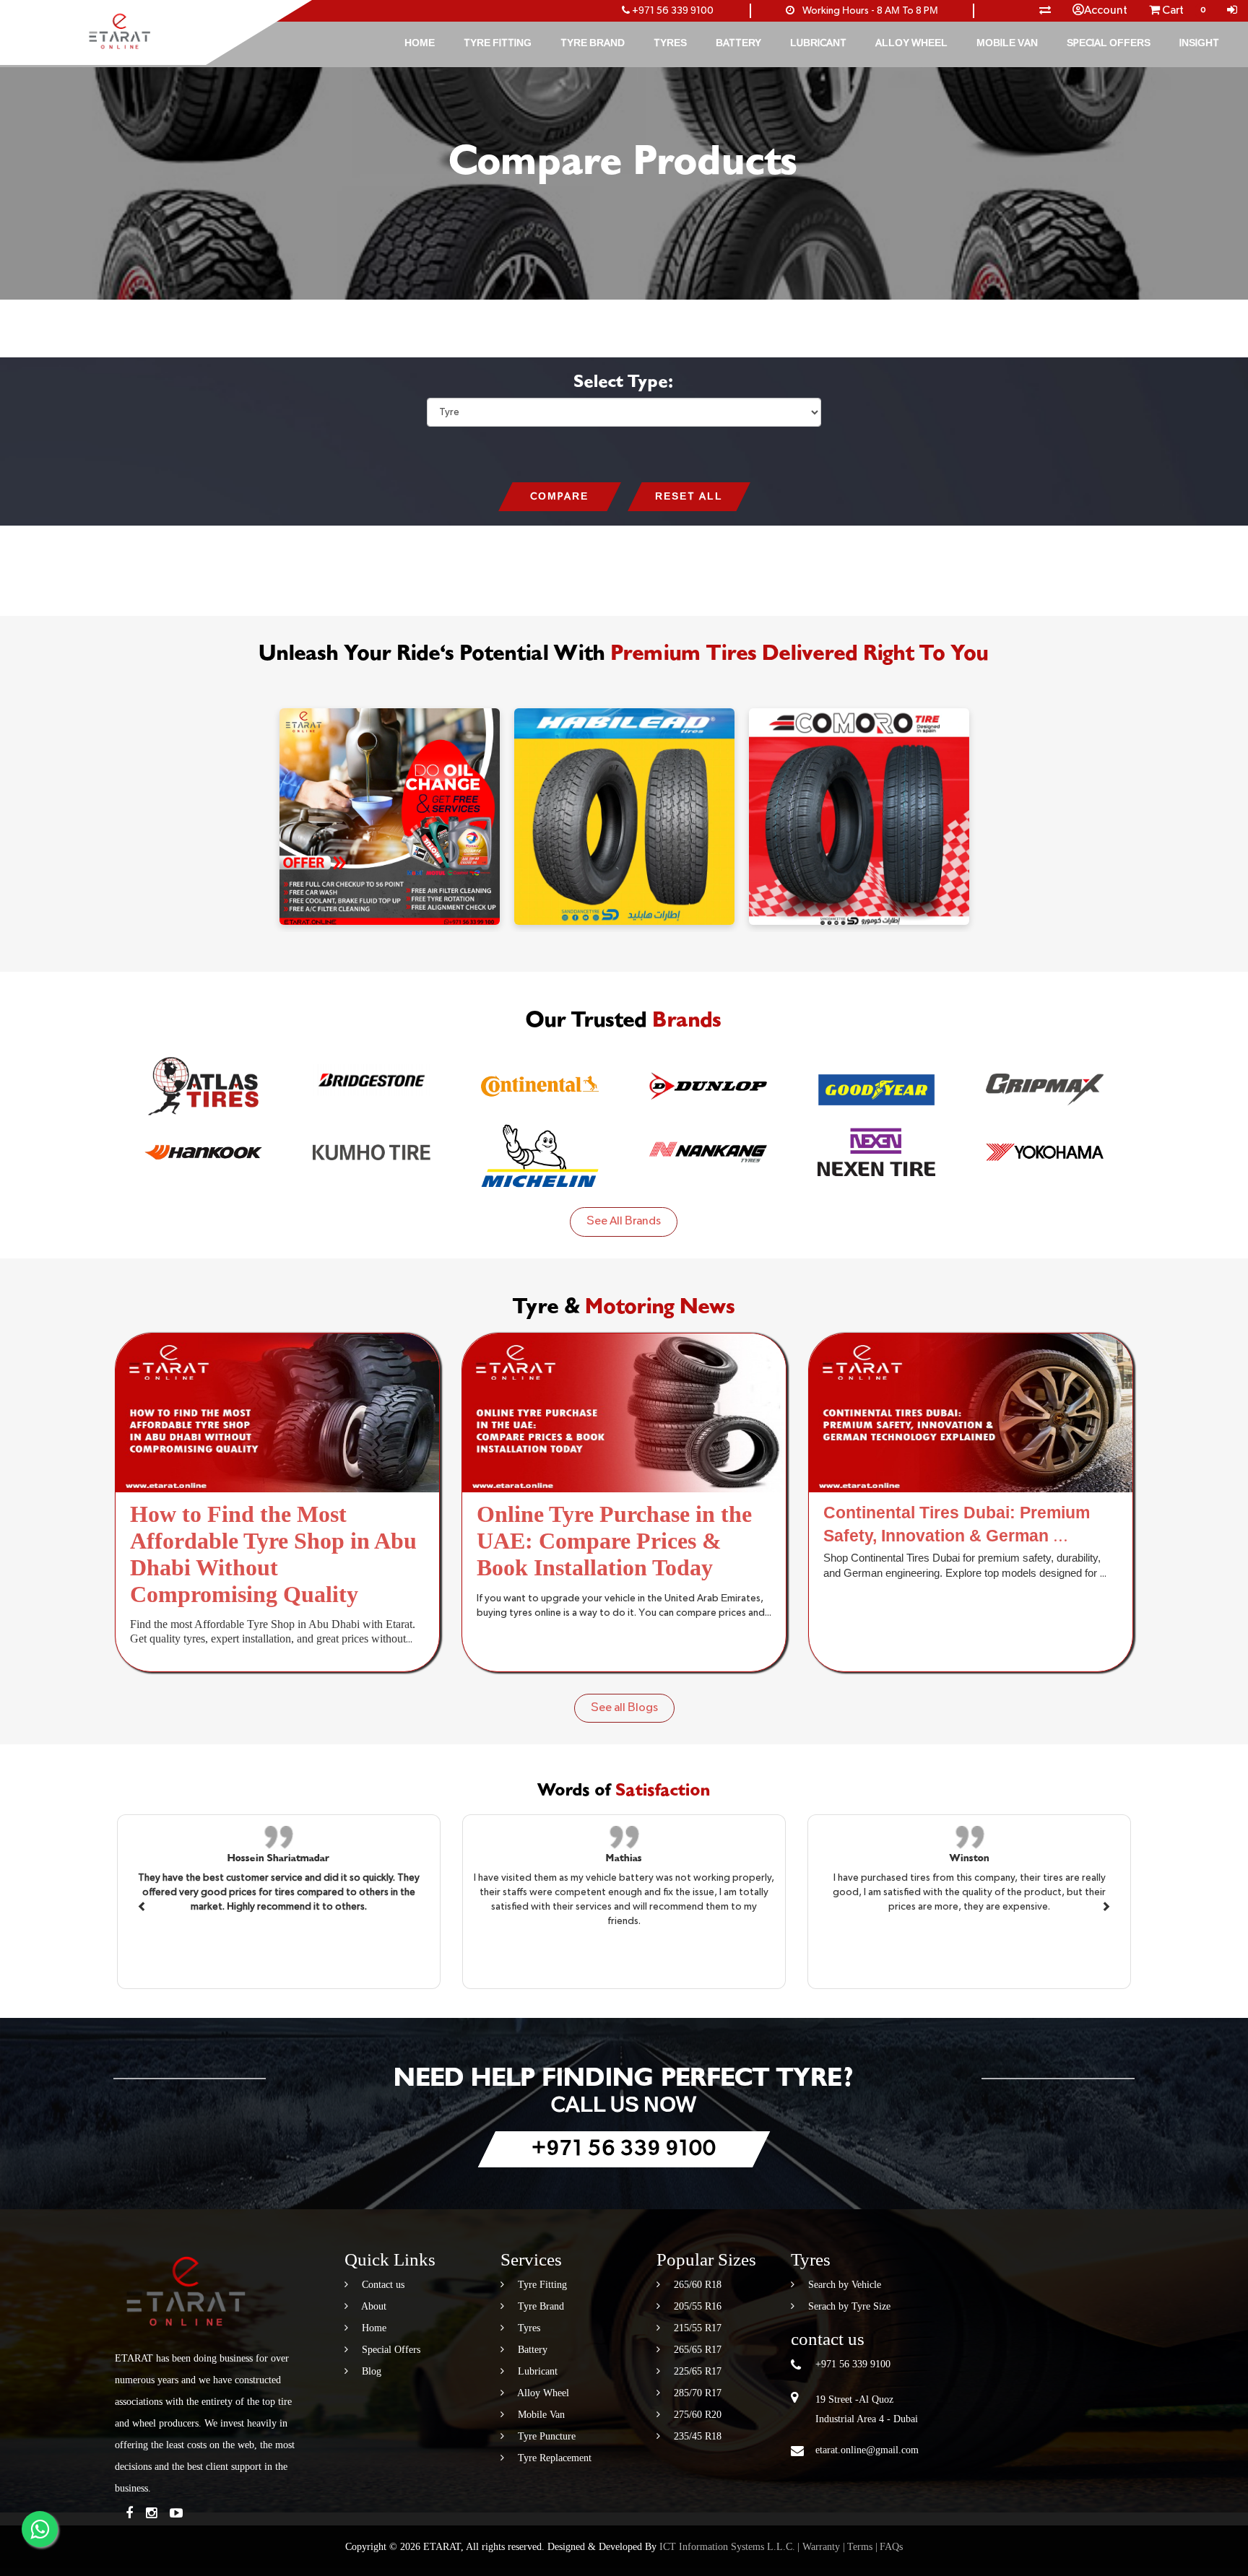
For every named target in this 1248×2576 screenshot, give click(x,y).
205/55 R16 (696, 2306)
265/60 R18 (696, 2285)
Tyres (670, 43)
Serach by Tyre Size (848, 2306)
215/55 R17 (696, 2328)
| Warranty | (821, 2547)
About (373, 2306)
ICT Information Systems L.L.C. (727, 2547)
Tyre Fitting (498, 43)
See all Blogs (624, 1708)
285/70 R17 (696, 2393)
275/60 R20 (696, 2415)
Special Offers (1109, 43)
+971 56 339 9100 (673, 11)
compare (559, 497)
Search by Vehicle (843, 2285)
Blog (370, 2371)
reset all (689, 497)
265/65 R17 (696, 2350)
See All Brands (624, 1222)
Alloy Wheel (911, 43)
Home (420, 43)
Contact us (382, 2285)
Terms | (862, 2547)
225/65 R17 (696, 2371)
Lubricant (818, 43)
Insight (1199, 43)
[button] (142, 1905)
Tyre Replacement (553, 2458)
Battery (738, 43)
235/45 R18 (696, 2436)
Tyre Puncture (545, 2436)
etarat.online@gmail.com (867, 2450)
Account (1106, 11)
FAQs (891, 2547)
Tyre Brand (593, 43)
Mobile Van (1007, 43)
